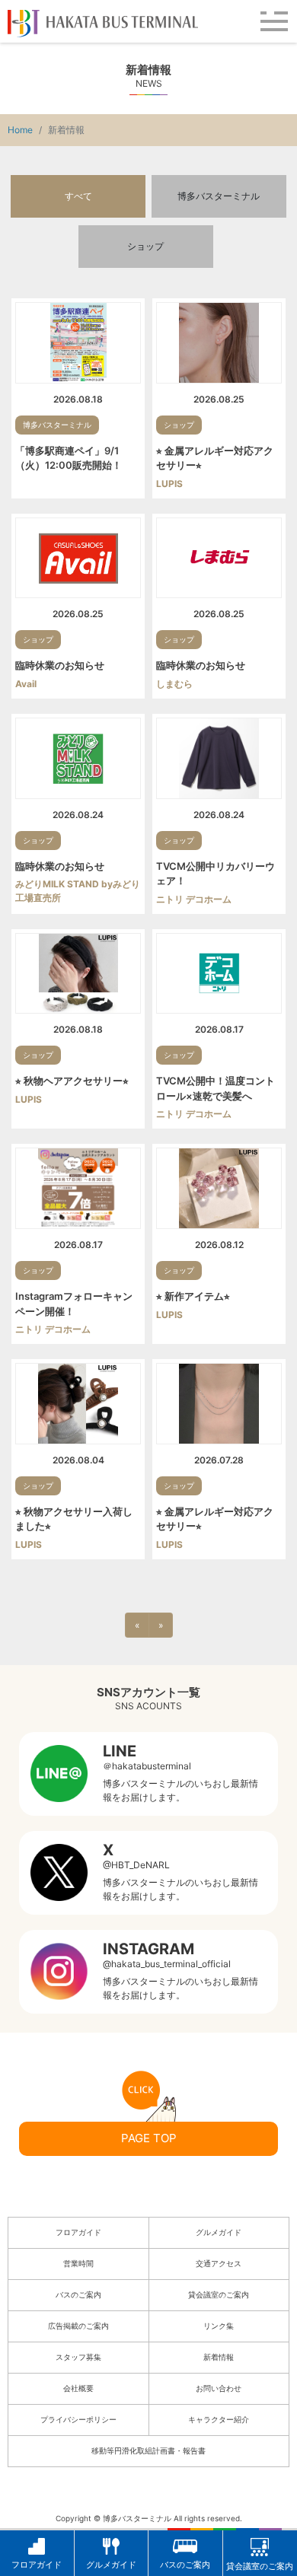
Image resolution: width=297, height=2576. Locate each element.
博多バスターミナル (219, 196)
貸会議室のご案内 (219, 2294)
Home (20, 130)
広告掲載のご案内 (78, 2326)
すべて (78, 196)
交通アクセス (219, 2263)
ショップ (145, 246)
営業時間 (78, 2263)
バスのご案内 (78, 2294)
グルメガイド (219, 2232)
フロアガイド (78, 2232)
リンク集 (219, 2326)
